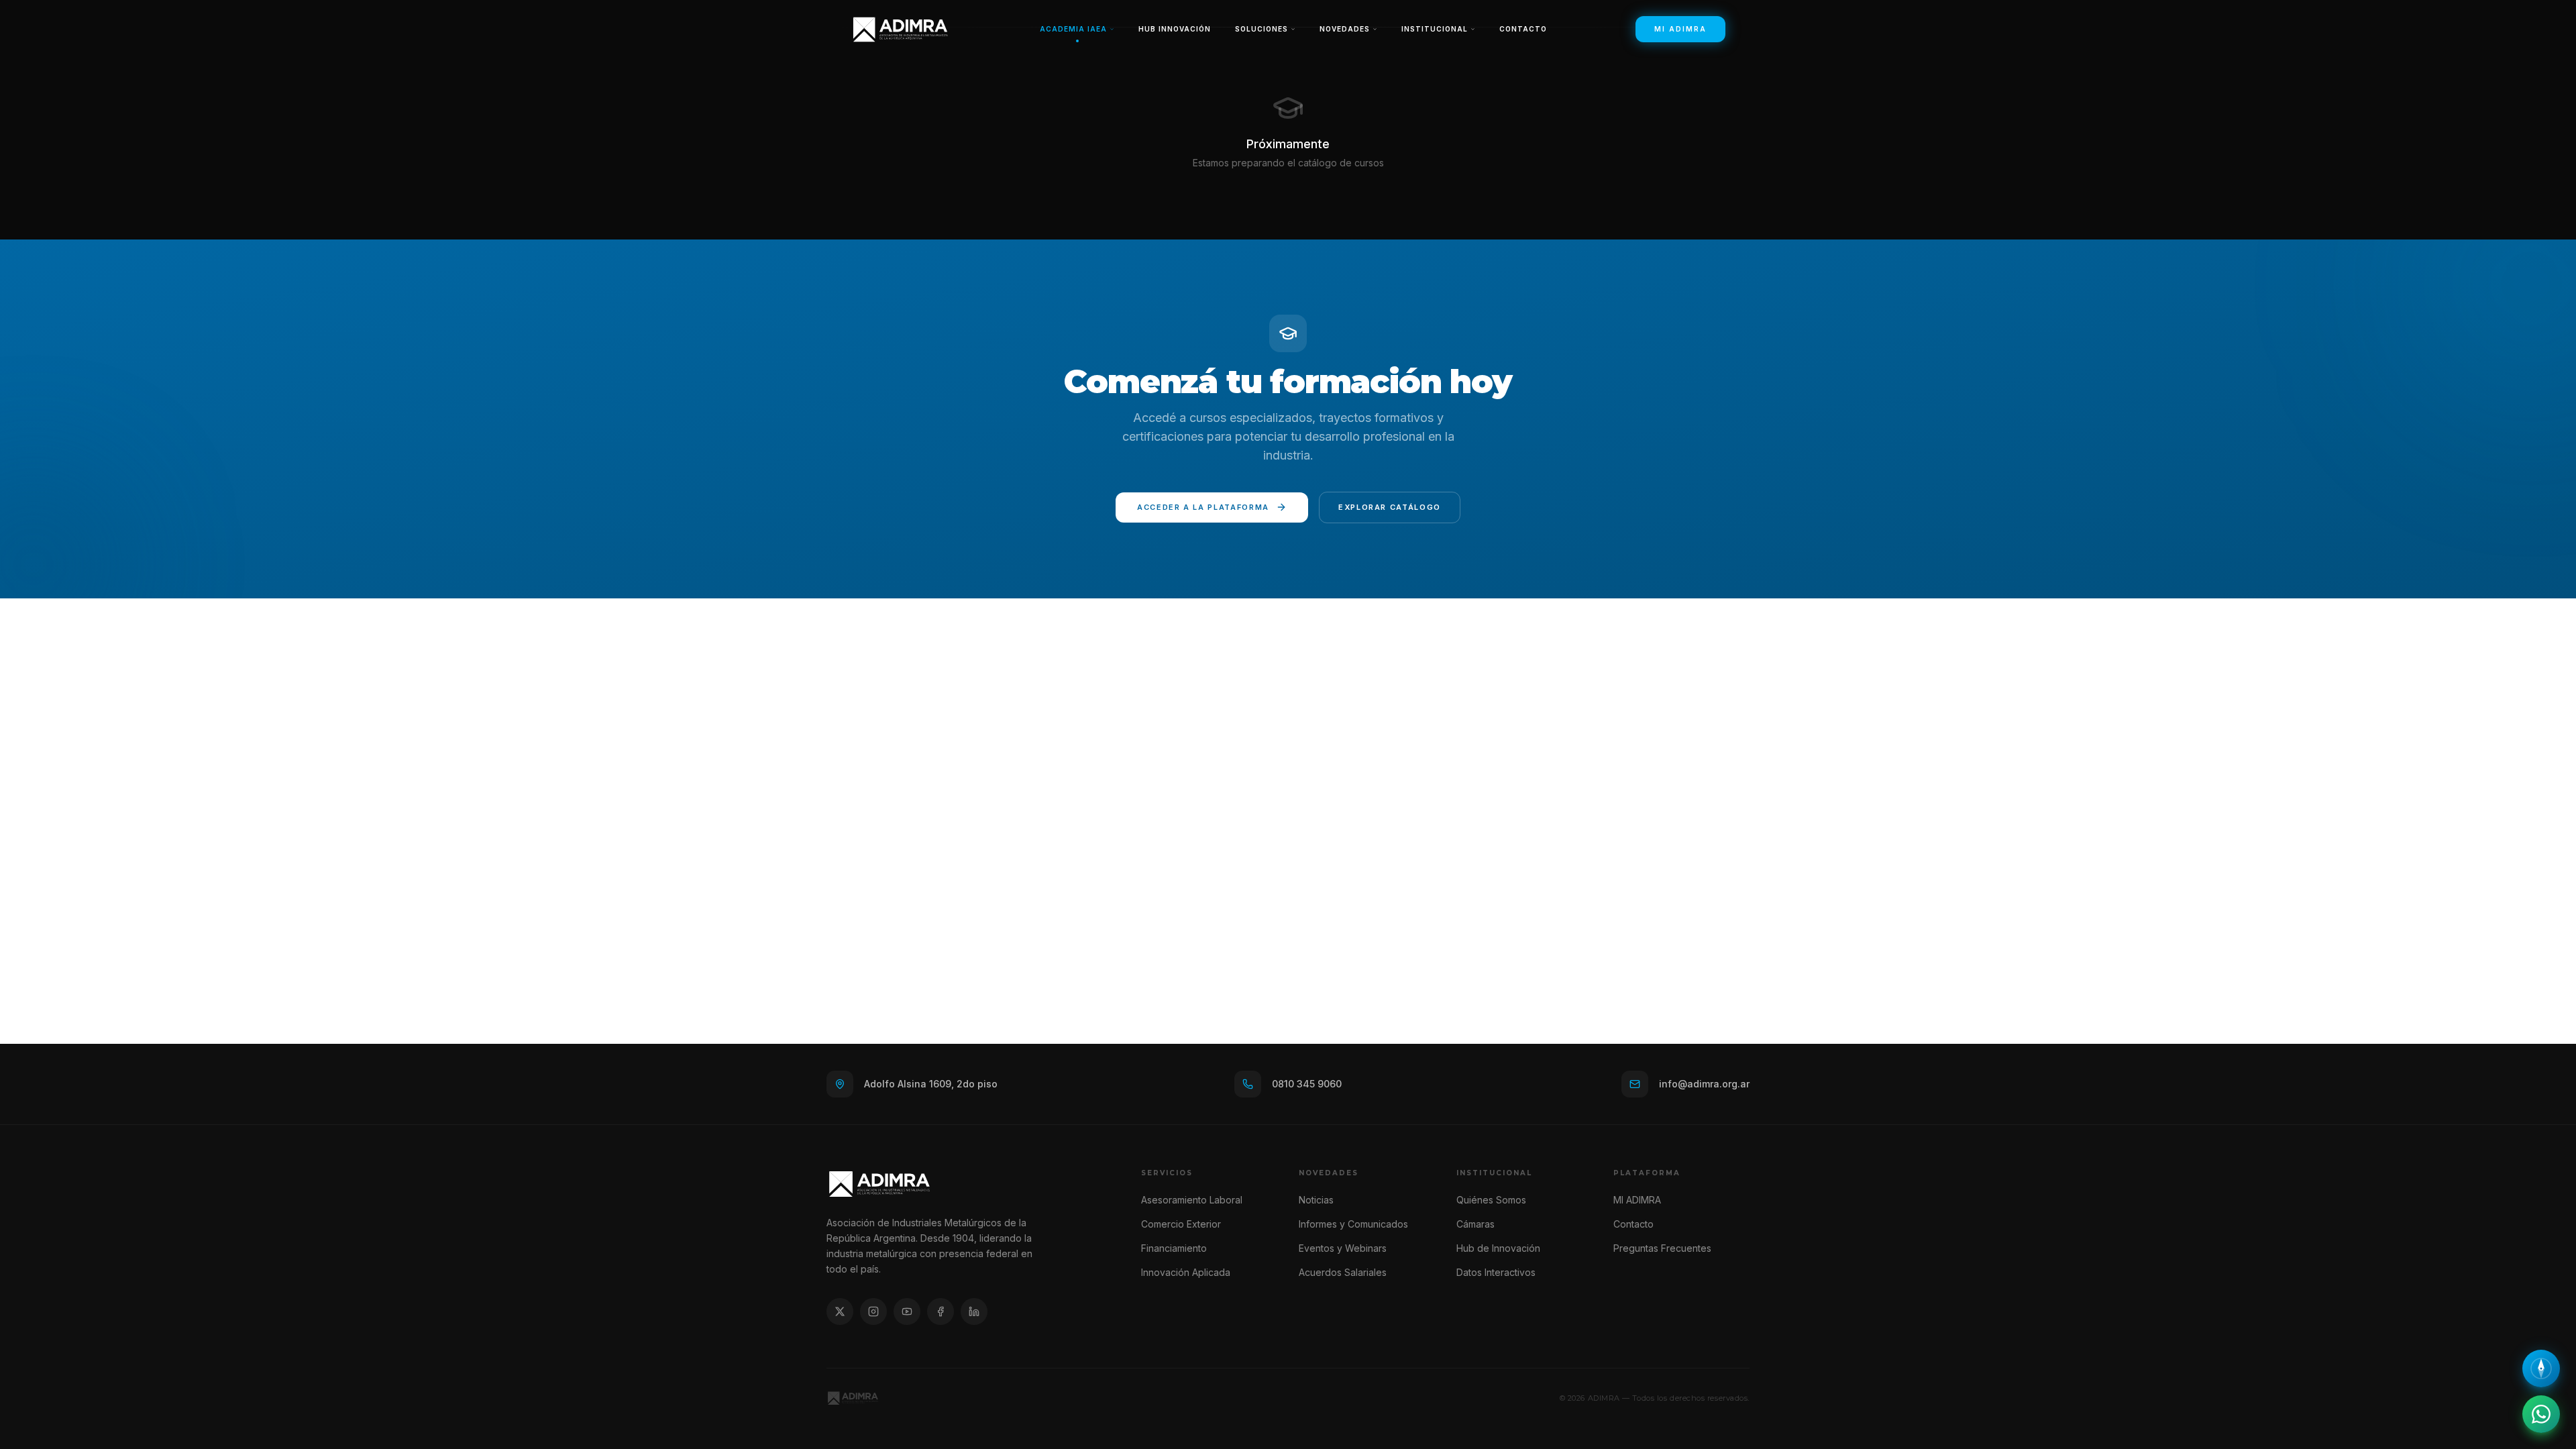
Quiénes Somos (1491, 1200)
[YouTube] (907, 1311)
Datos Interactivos (1496, 1272)
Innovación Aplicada (1186, 1272)
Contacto (1523, 29)
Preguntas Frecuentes (1662, 1248)
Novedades (1345, 29)
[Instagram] (873, 1311)
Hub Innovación (1175, 29)
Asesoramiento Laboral (1192, 1200)
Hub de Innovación (1498, 1248)
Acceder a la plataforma (1203, 507)
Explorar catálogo (1390, 507)
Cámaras (1475, 1224)
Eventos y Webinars (1343, 1248)
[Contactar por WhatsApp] (2541, 1414)
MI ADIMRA (1680, 29)
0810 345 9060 (1307, 1084)
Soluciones (1262, 29)
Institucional (1435, 29)
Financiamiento (1174, 1248)
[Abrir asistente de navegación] (2541, 1368)
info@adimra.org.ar (1704, 1084)
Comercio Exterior (1181, 1224)
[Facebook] (941, 1311)
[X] (840, 1311)
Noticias (1316, 1200)
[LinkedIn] (974, 1311)
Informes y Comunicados (1353, 1224)
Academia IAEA (1073, 29)
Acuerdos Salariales (1343, 1272)
